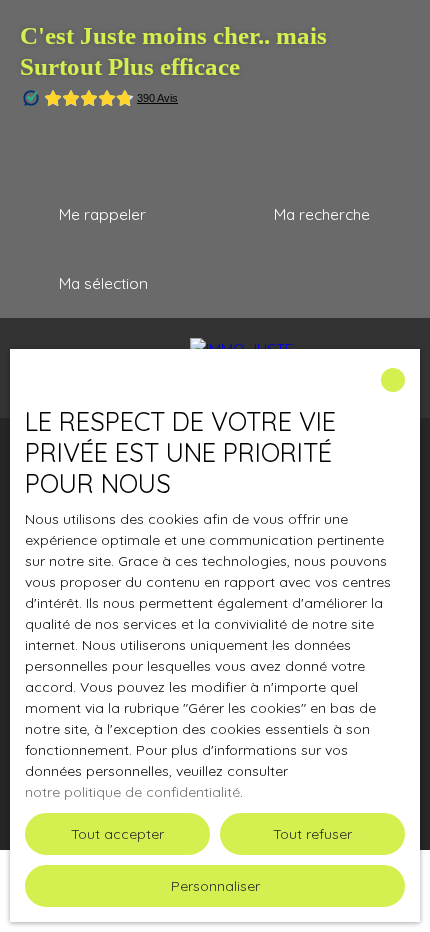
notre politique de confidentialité (132, 792)
